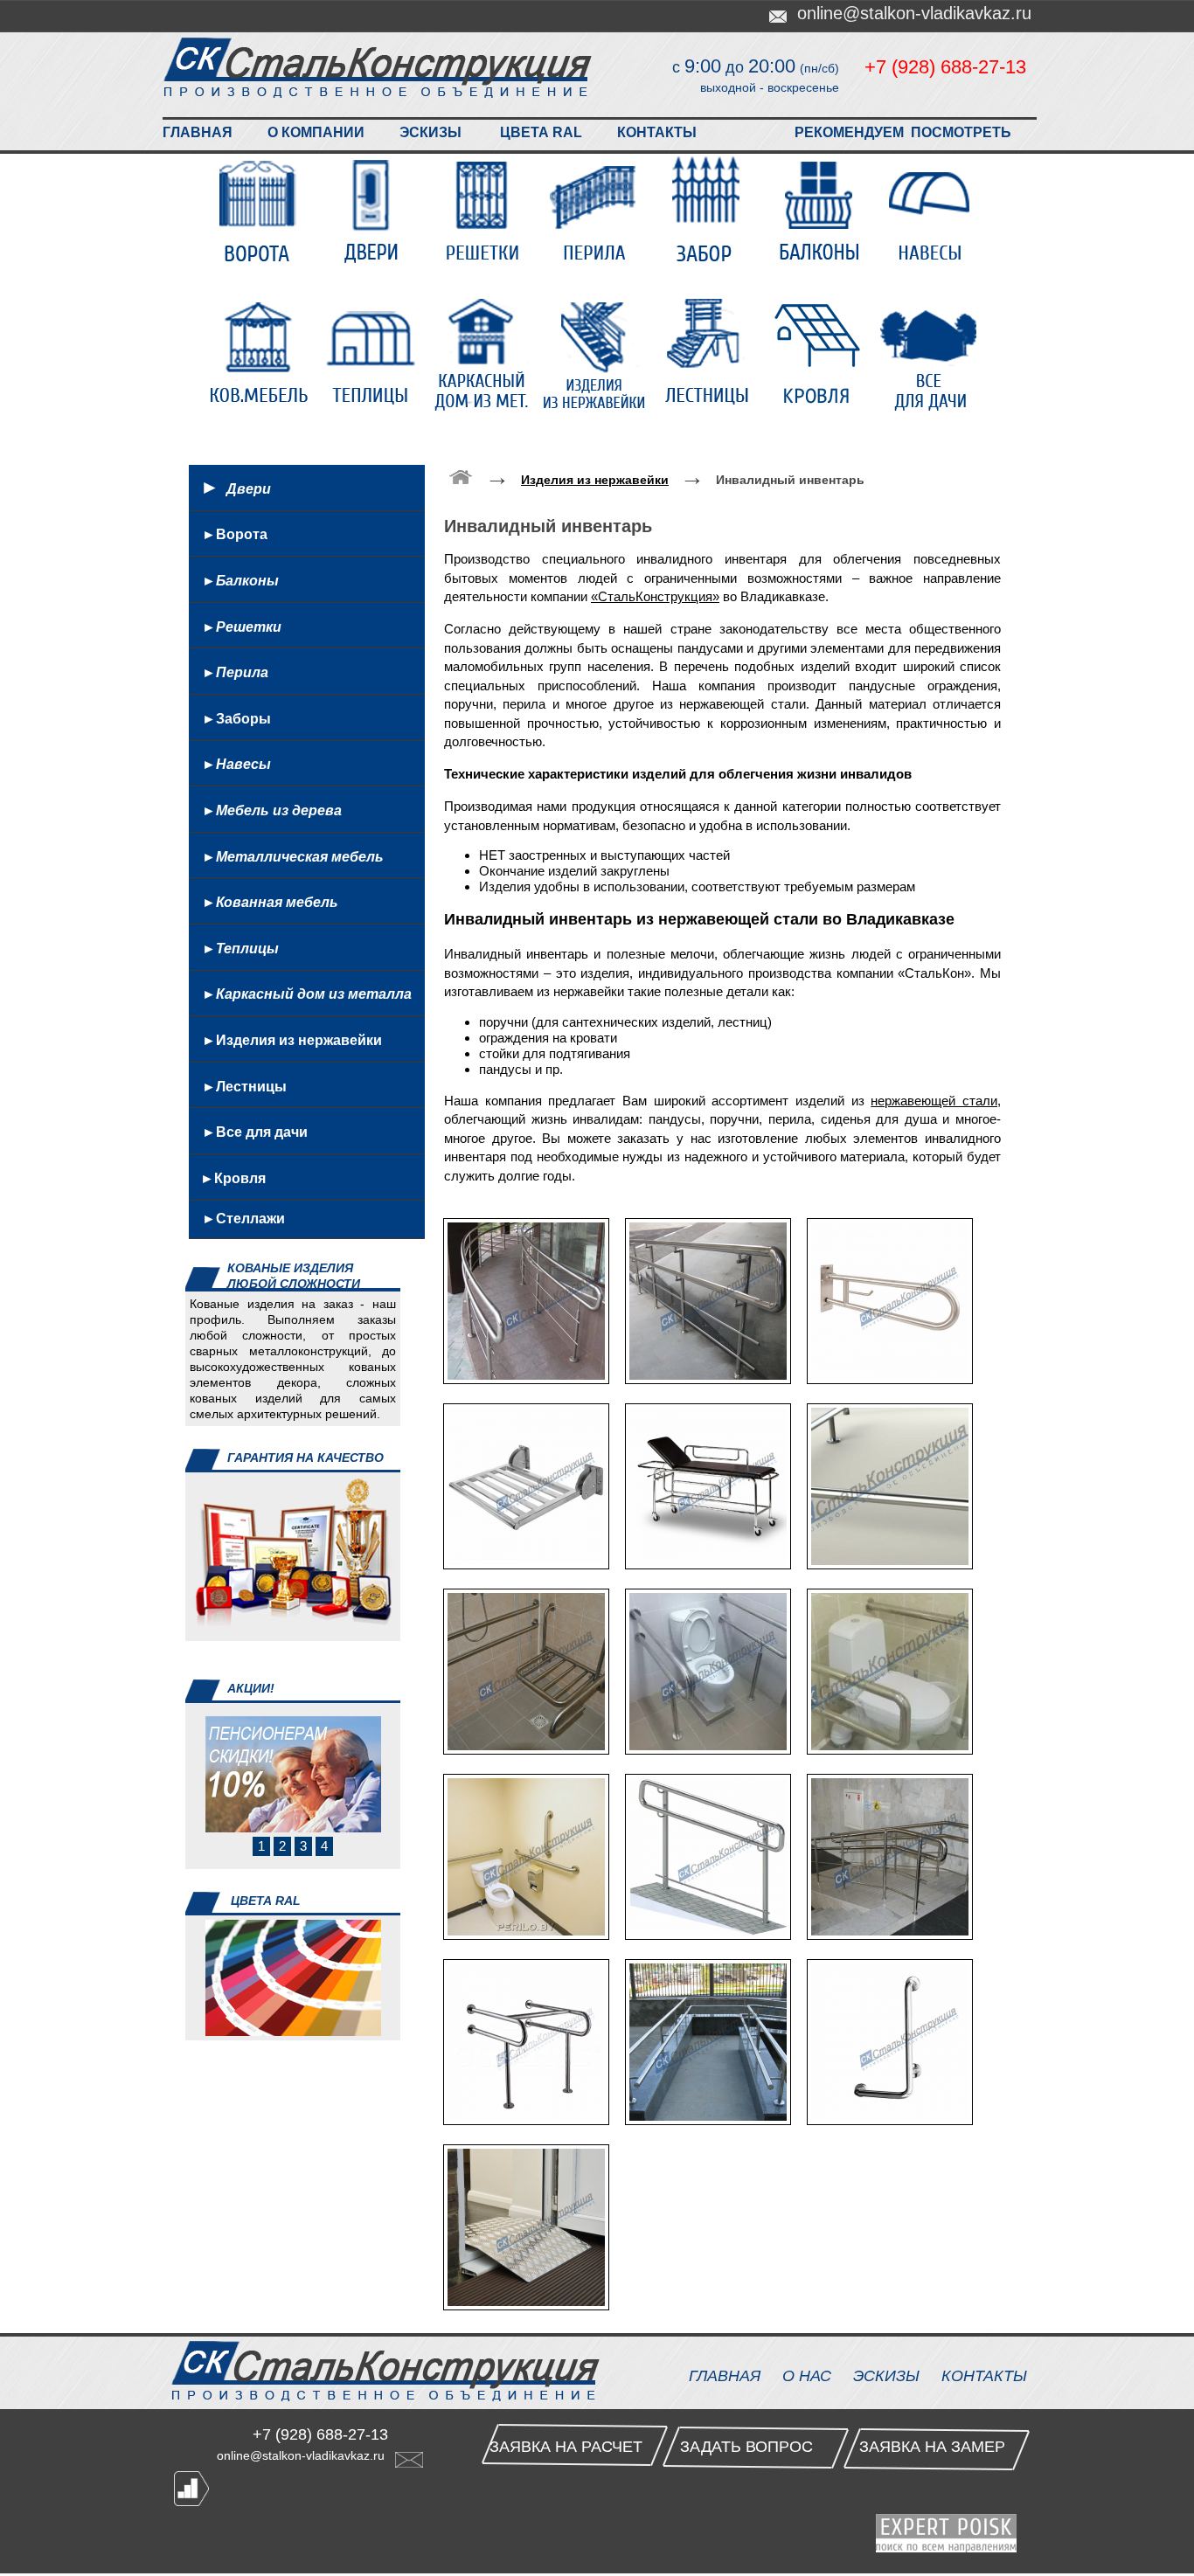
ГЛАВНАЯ (198, 132)
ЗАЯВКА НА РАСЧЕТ (566, 2447)
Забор (709, 211)
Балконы (821, 211)
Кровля (821, 354)
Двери (373, 211)
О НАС (807, 2376)
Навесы (933, 211)
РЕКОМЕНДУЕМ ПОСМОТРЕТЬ (903, 132)
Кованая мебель (261, 354)
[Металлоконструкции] (461, 476)
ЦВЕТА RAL (541, 132)
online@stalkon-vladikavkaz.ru (306, 2455)
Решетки (485, 211)
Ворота (261, 211)
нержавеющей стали (934, 1101)
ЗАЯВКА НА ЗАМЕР (932, 2447)
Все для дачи (933, 354)
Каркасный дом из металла (485, 354)
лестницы (709, 354)
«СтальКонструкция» (655, 596)
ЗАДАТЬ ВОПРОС (746, 2447)
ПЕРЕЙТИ (214, 2053)
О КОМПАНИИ (316, 132)
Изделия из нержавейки (597, 354)
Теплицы (373, 354)
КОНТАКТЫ (657, 132)
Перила (597, 211)
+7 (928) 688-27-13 (945, 67)
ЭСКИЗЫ (430, 132)
